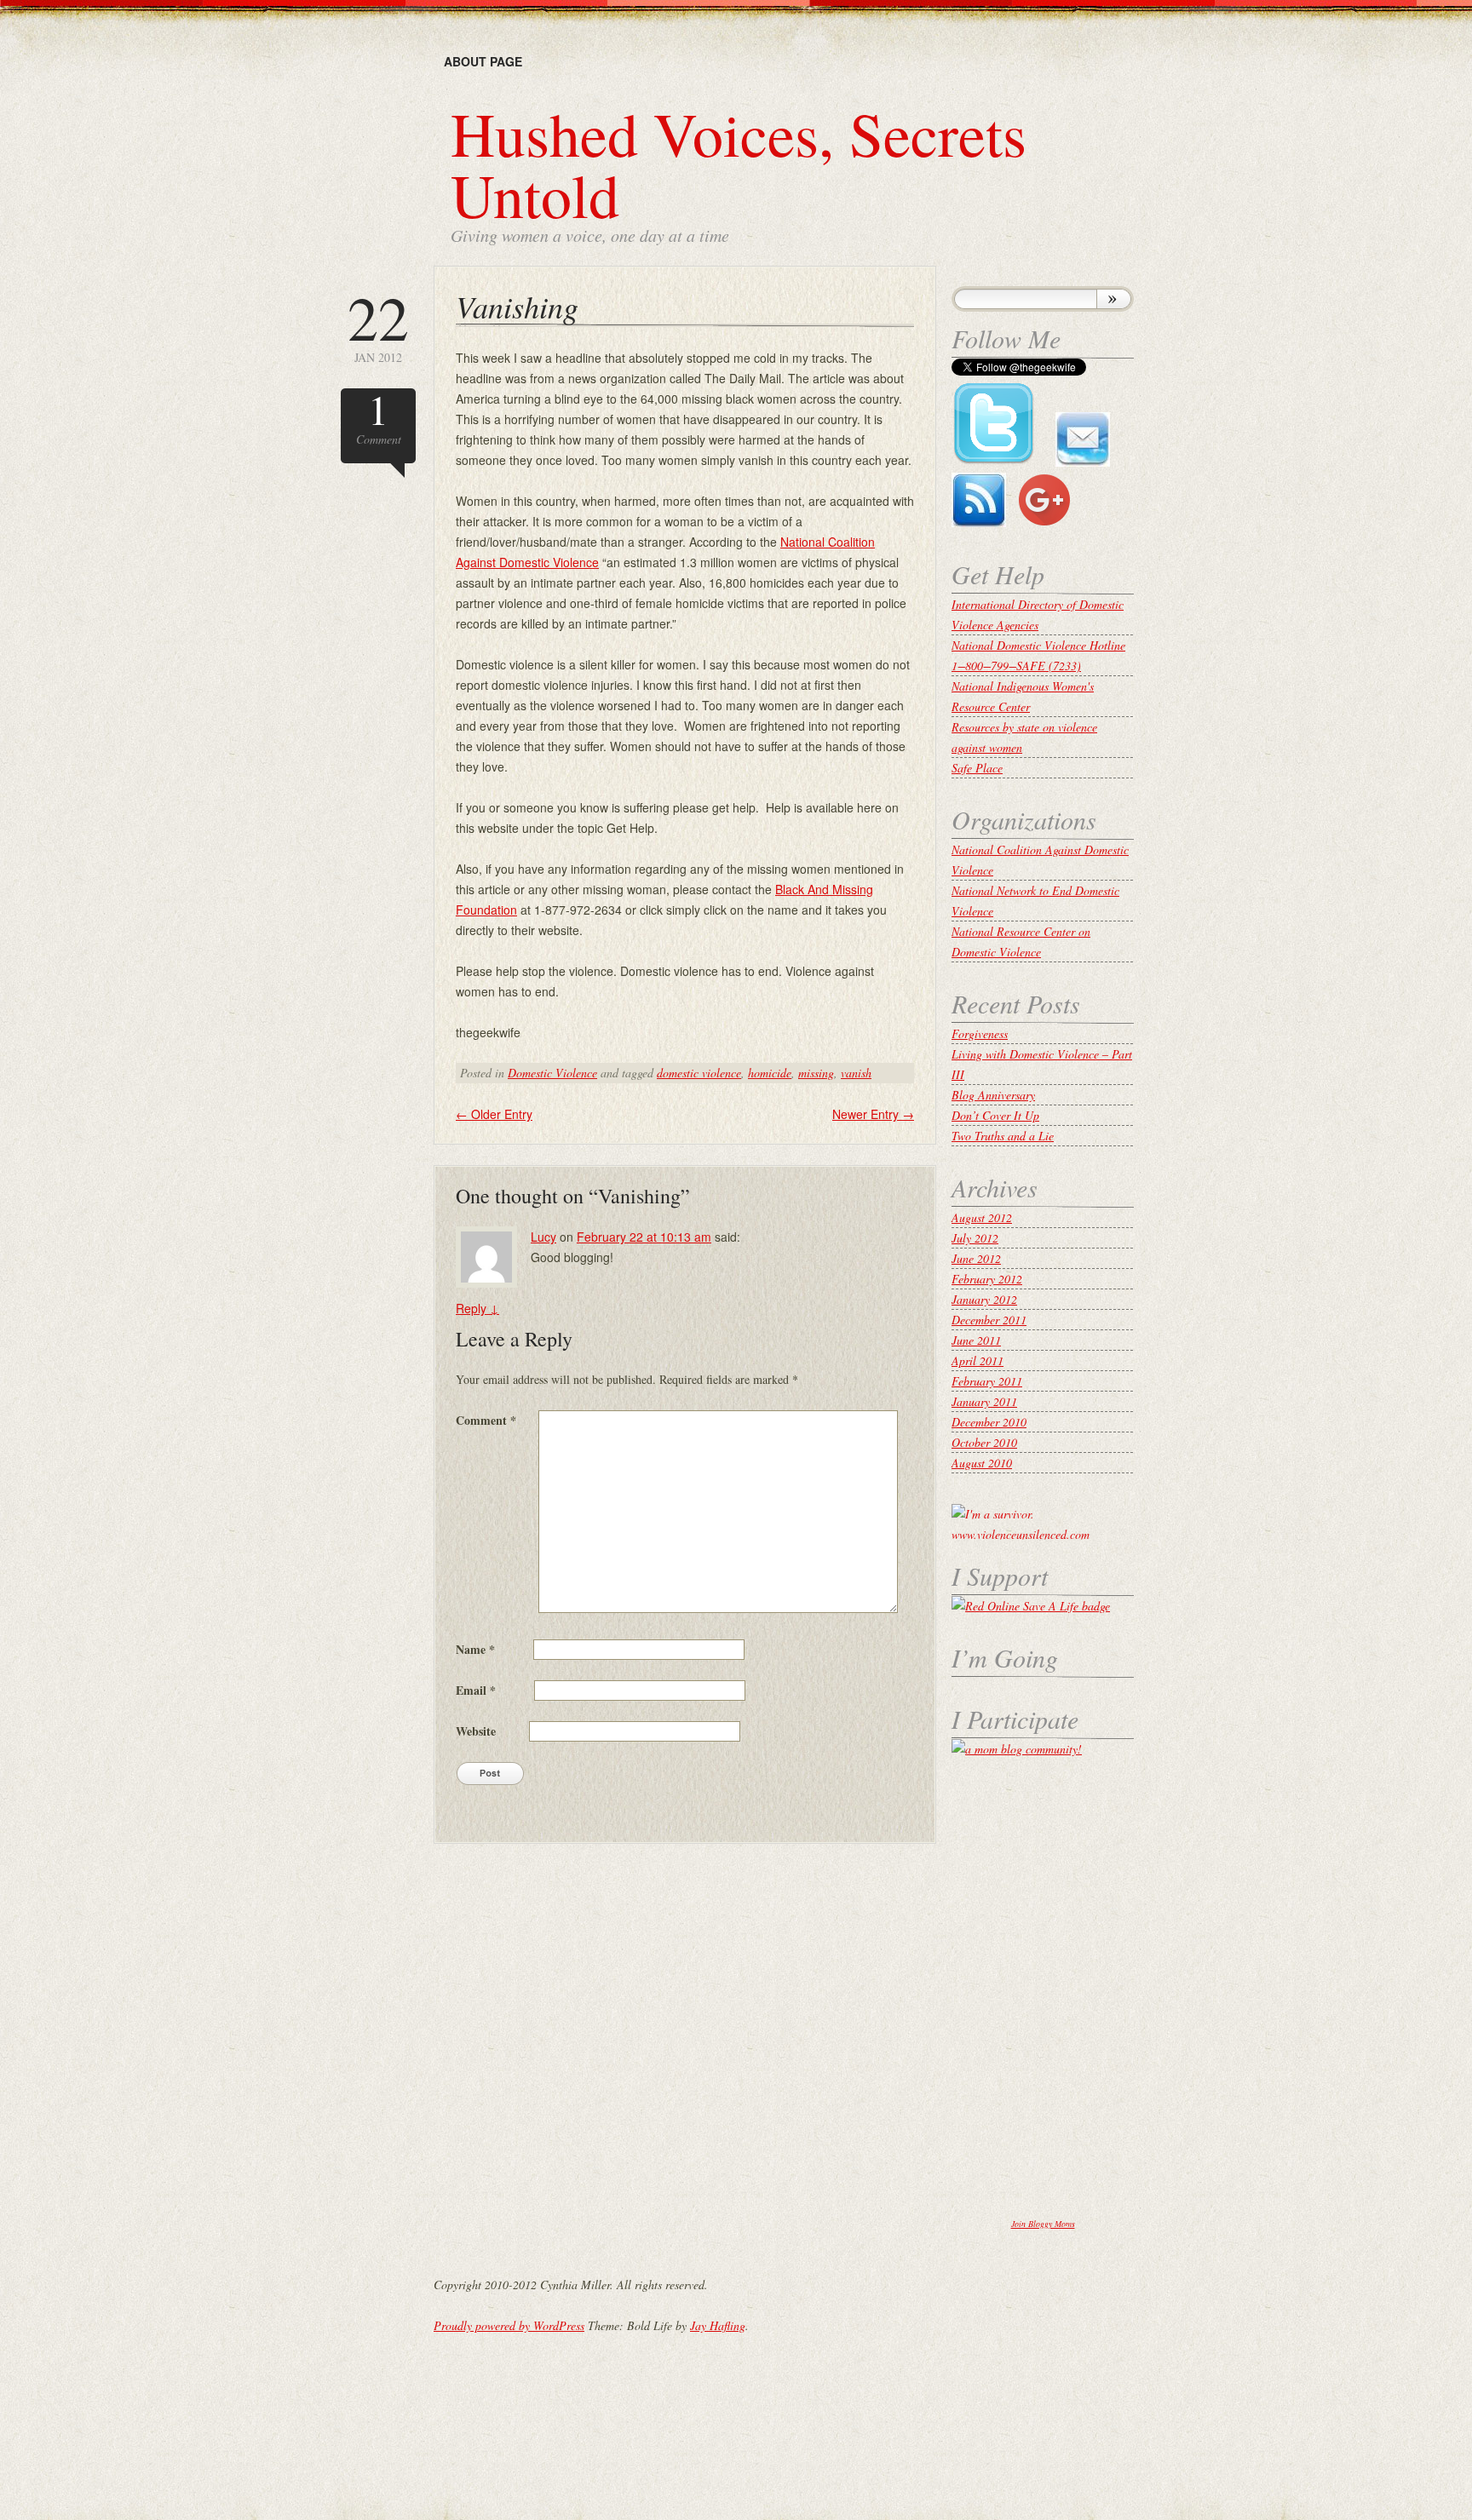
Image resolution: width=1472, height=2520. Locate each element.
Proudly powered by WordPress (509, 2325)
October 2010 (984, 1442)
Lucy (543, 1237)
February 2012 (987, 1279)
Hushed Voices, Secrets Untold (739, 164)
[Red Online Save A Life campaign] (1031, 1606)
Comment (379, 418)
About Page (483, 61)
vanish (856, 1073)
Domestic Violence (552, 1073)
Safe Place (977, 768)
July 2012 (975, 1238)
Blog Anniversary (993, 1095)
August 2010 (982, 1463)
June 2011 (976, 1340)
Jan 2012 (378, 326)
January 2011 (984, 1401)
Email (476, 1690)
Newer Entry (873, 1114)
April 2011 (977, 1360)
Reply (477, 1308)
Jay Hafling (718, 2325)
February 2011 (987, 1381)
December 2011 (989, 1320)
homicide (770, 1073)
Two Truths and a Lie (1003, 1136)
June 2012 (976, 1258)
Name (475, 1649)
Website (476, 1731)
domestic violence (699, 1073)
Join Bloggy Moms (1043, 2224)
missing (816, 1073)
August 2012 (982, 1217)
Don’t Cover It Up (995, 1115)
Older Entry (494, 1114)
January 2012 (984, 1299)
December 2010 (989, 1422)
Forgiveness (980, 1033)
